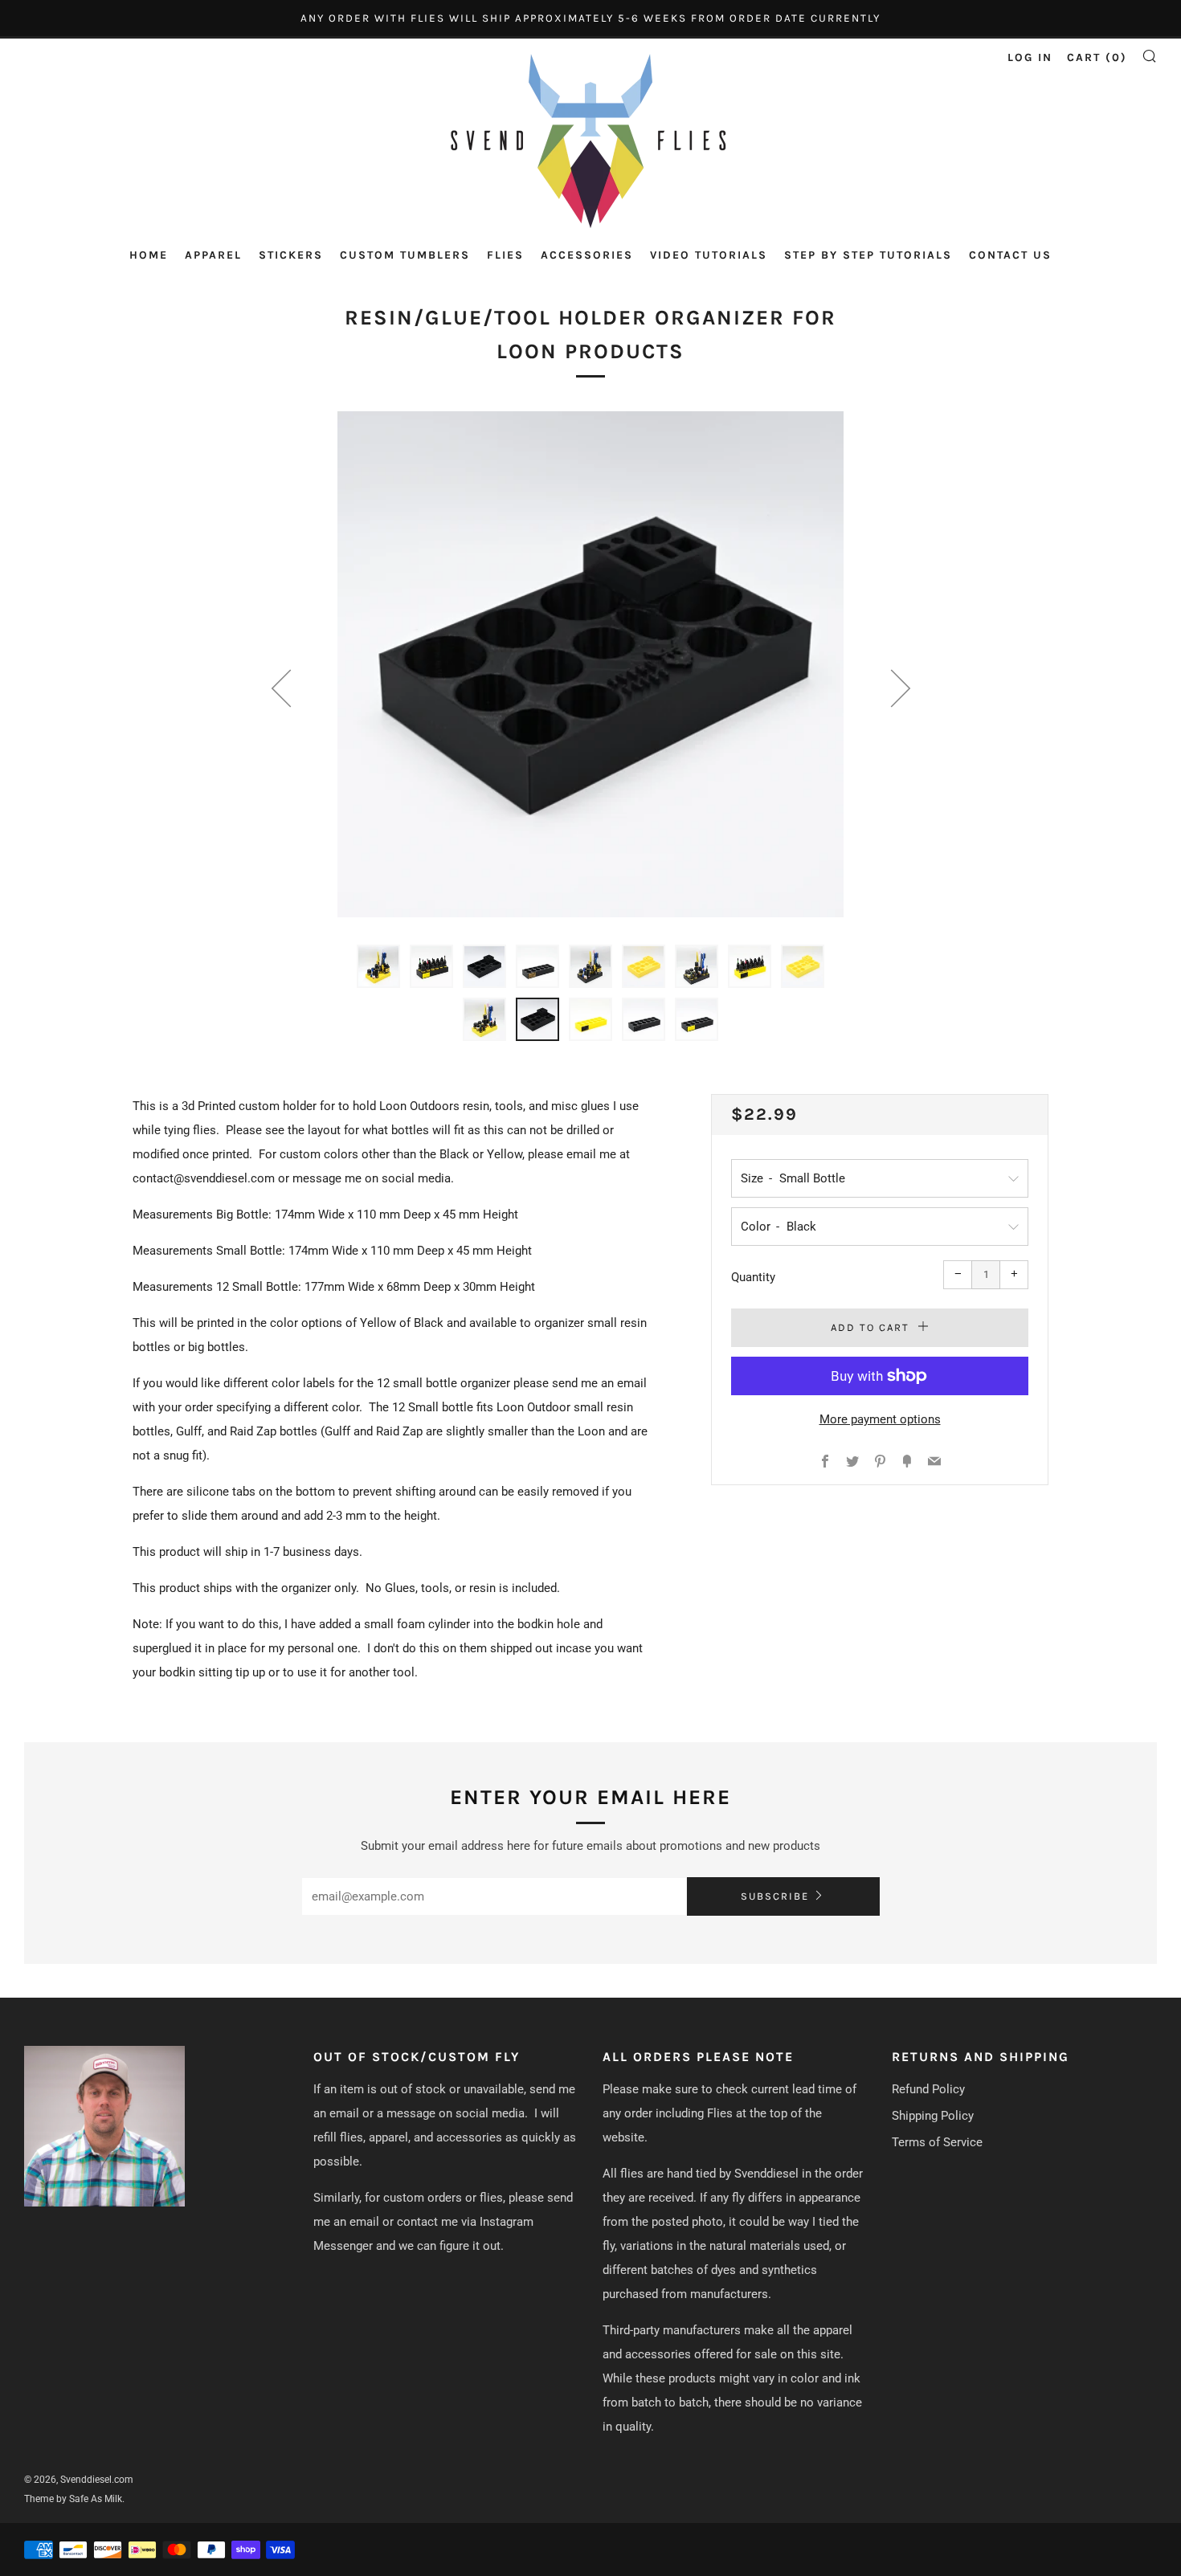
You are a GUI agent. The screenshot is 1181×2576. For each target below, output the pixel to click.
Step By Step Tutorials (868, 255)
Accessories (587, 255)
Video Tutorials (709, 255)
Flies (505, 255)
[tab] (378, 966)
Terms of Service (937, 2142)
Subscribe (775, 1896)
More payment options (880, 1419)
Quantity (753, 1277)
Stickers (291, 255)
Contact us (1010, 255)
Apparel (213, 255)
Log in (1030, 57)
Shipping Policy (933, 2116)
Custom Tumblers (405, 255)
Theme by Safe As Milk (73, 2499)
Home (149, 255)
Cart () (1097, 57)
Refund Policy (928, 2089)
